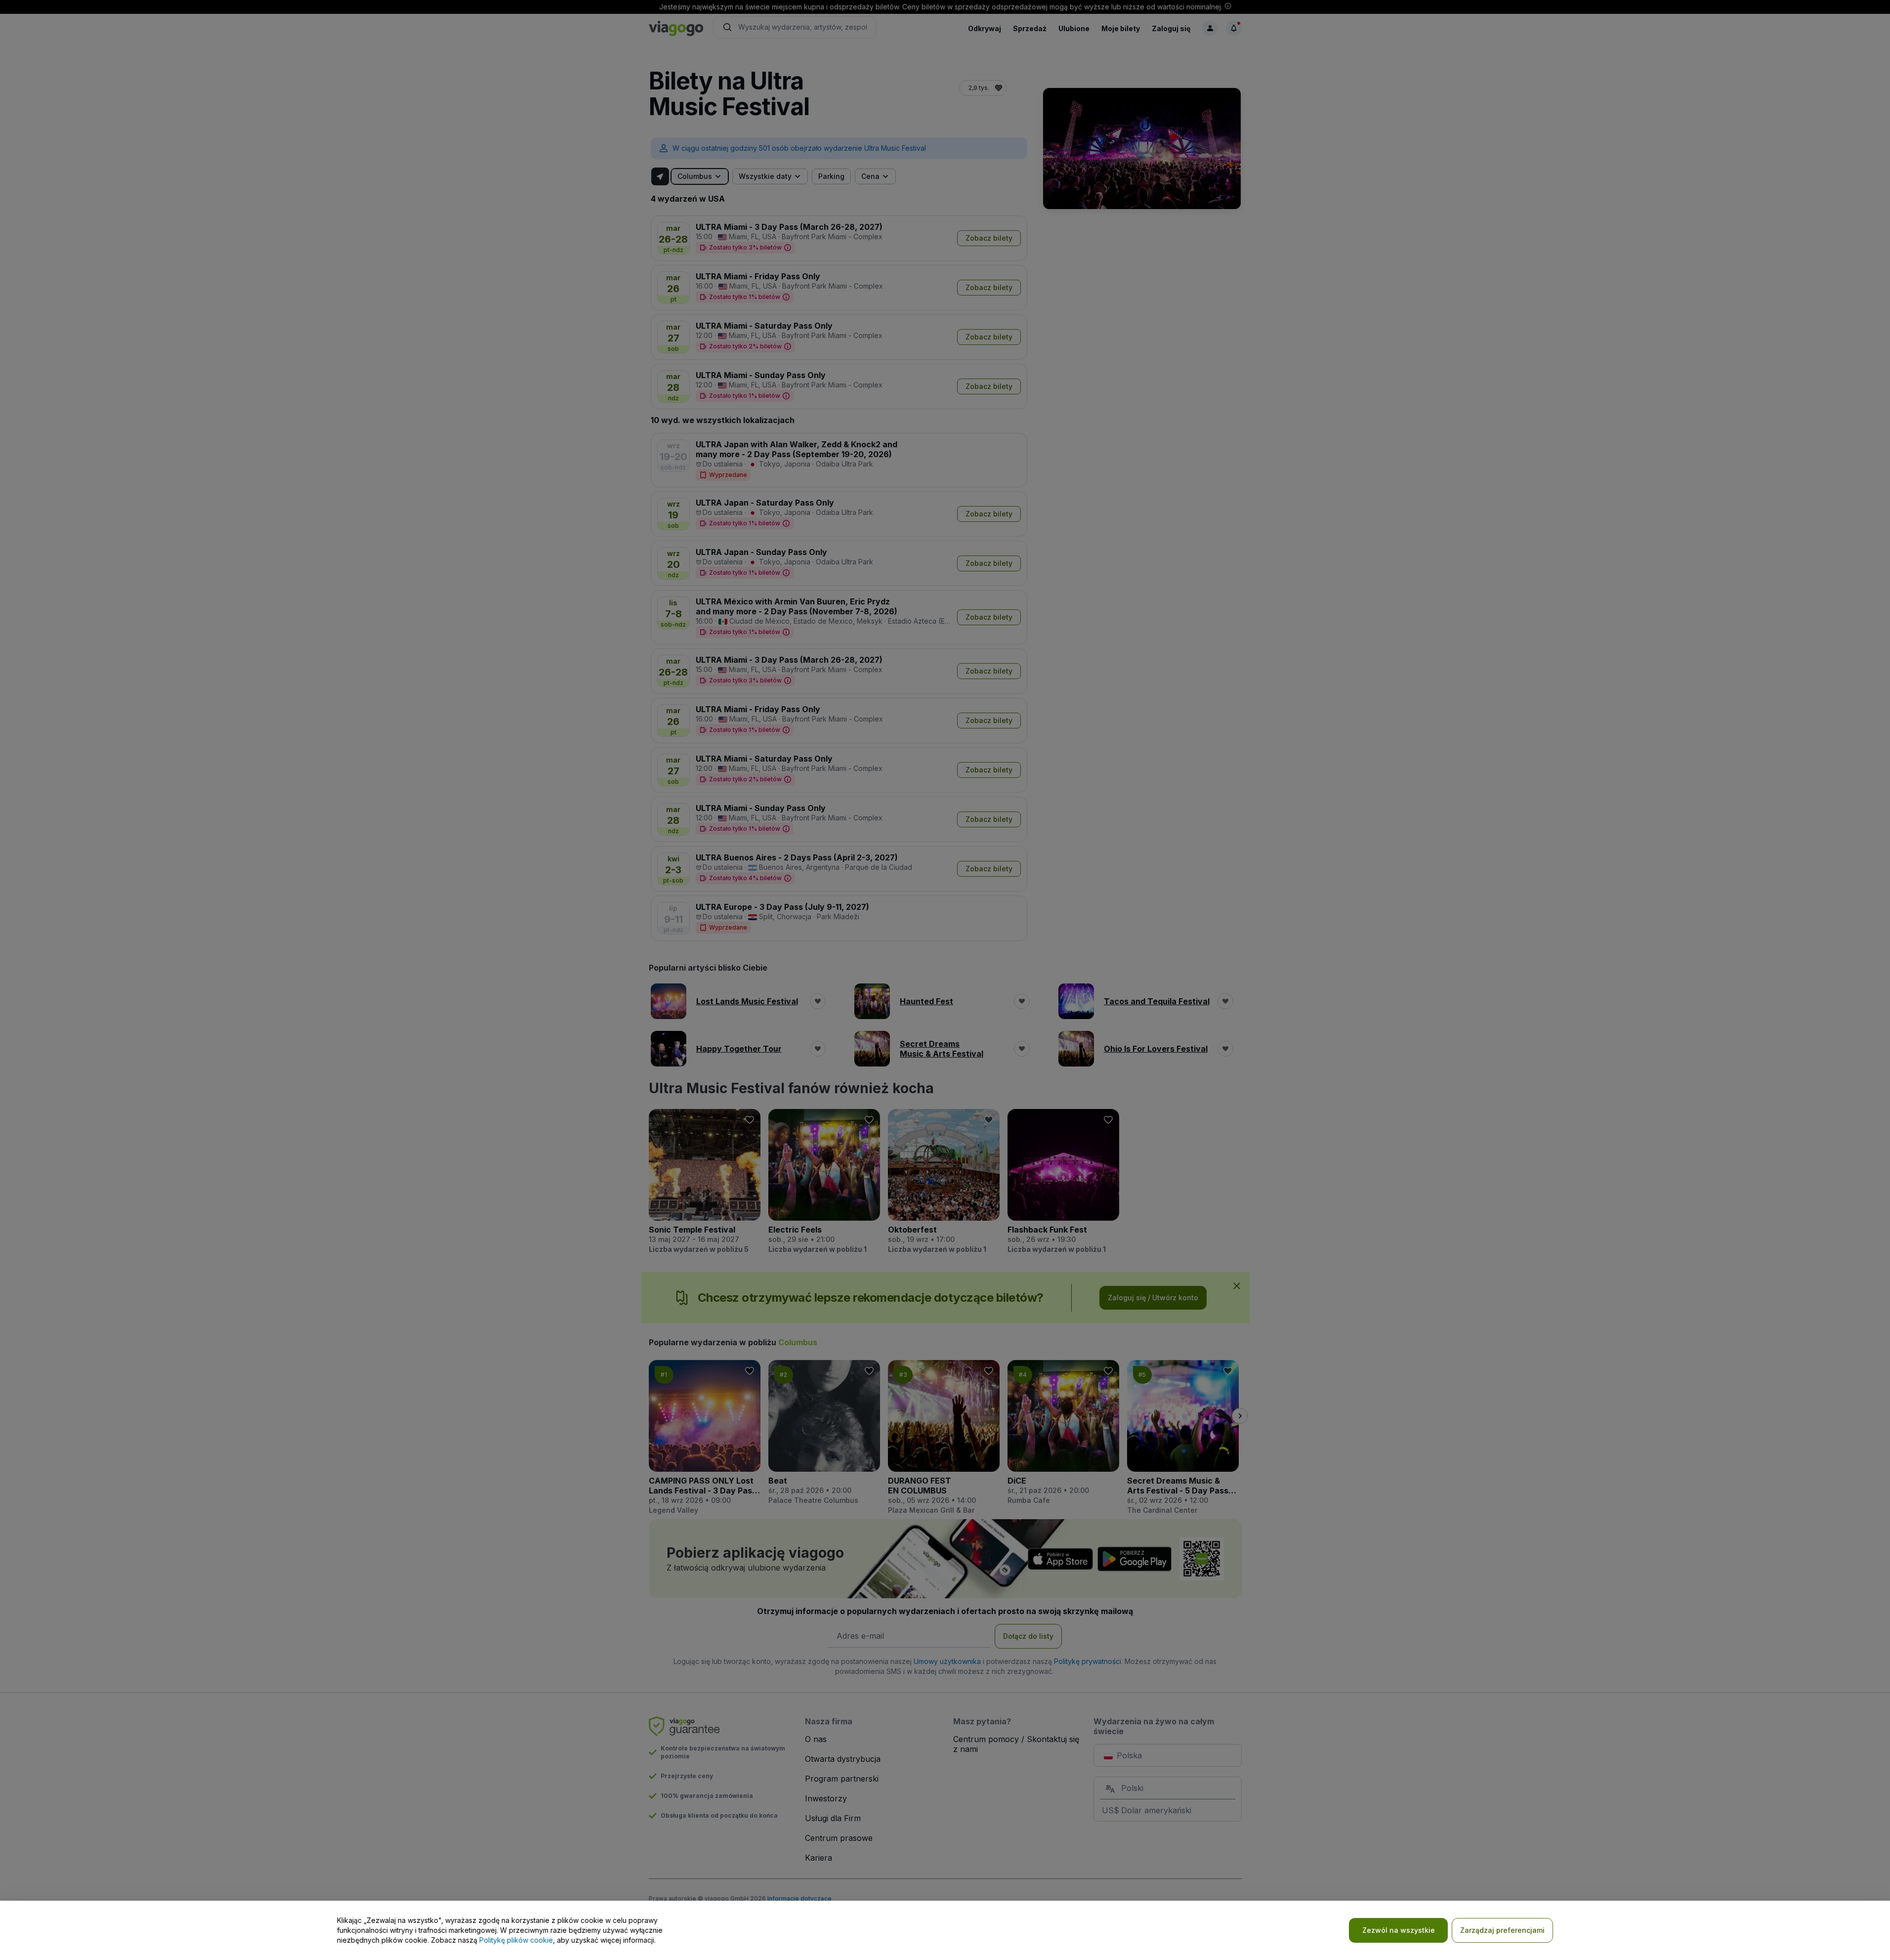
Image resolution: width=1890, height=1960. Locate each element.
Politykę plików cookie (516, 1940)
